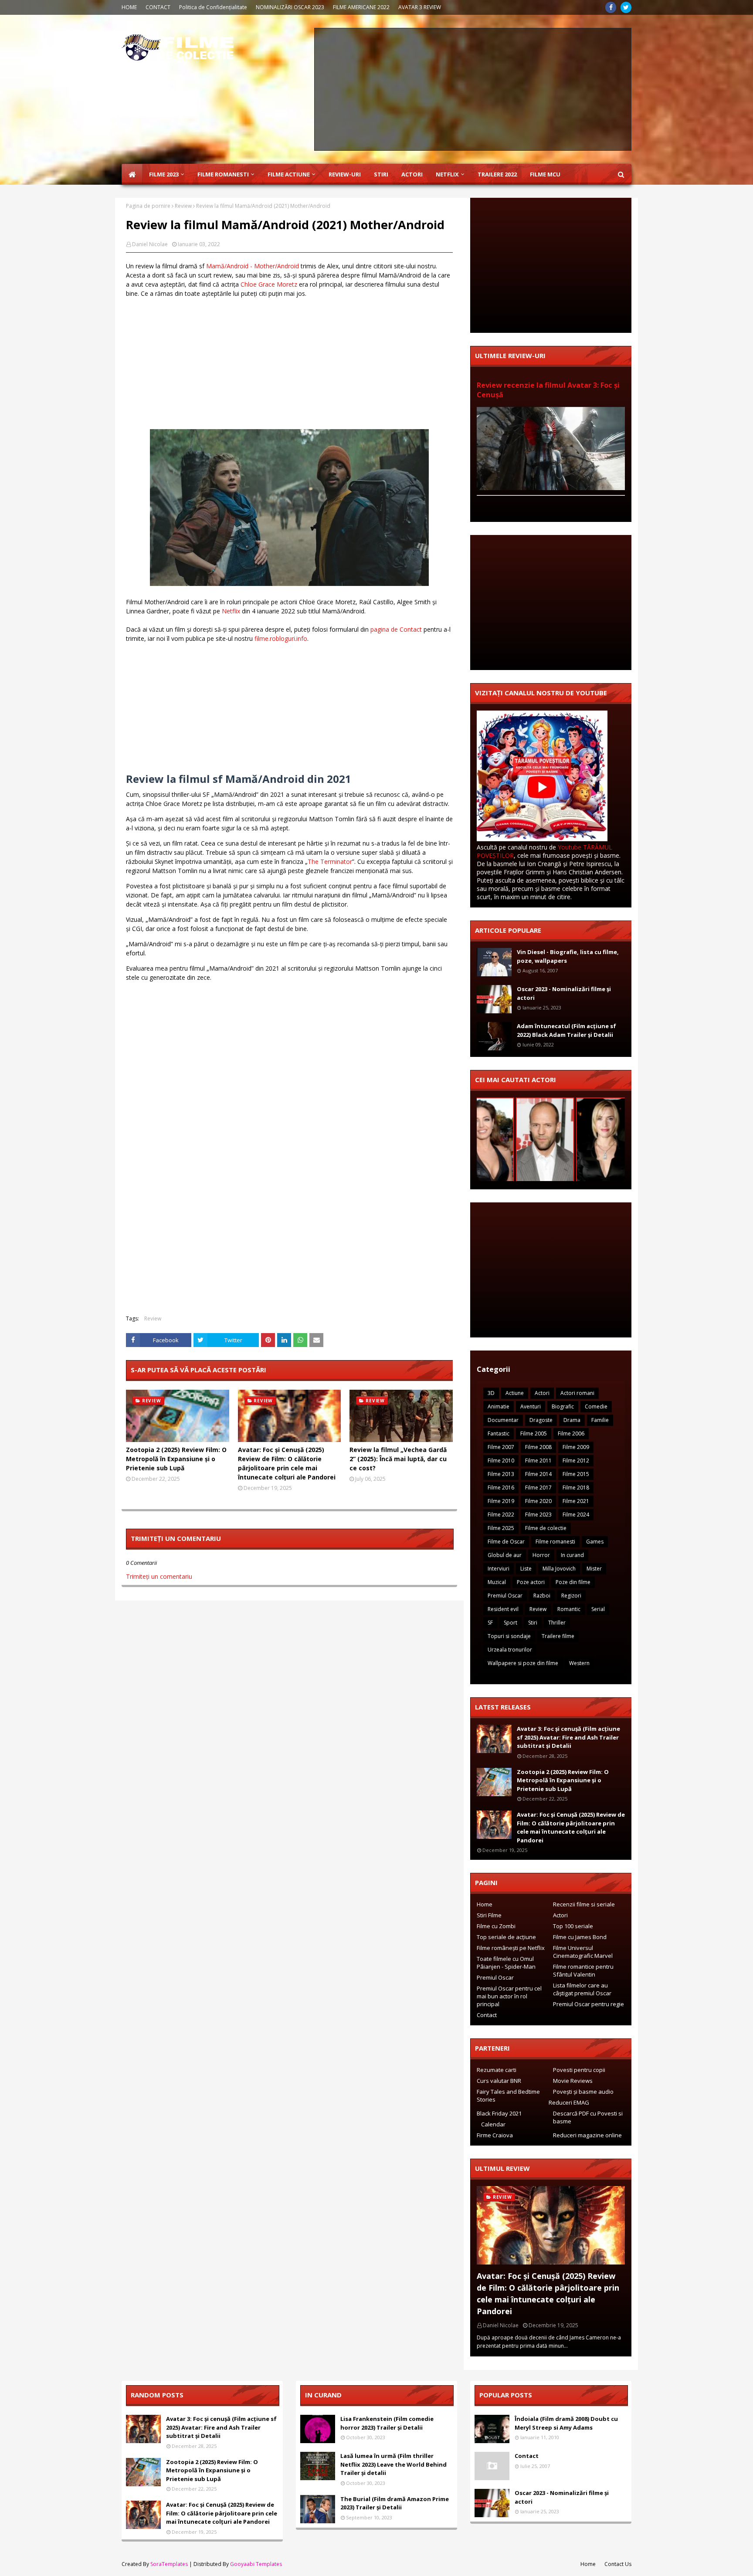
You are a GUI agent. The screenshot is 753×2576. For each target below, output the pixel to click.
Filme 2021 (576, 1501)
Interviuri (499, 1569)
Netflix (231, 611)
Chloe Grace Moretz (269, 284)
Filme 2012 (576, 1461)
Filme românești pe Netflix (511, 1948)
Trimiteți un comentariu (159, 1576)
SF (490, 1623)
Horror (541, 1555)
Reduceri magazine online (587, 2135)
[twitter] (626, 7)
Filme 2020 (538, 1501)
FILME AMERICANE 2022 (361, 7)
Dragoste (541, 1420)
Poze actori (531, 1582)
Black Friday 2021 (499, 2113)
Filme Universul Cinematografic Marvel (583, 1952)
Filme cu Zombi (496, 1926)
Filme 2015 (576, 1474)
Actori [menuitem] (412, 174)
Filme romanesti (555, 1542)
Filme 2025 (501, 1528)
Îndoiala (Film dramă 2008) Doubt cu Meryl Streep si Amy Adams (566, 2423)
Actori (542, 1393)
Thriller (557, 1623)
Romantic (569, 1609)
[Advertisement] (473, 89)
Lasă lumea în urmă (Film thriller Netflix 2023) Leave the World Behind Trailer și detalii (393, 2464)
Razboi (542, 1596)
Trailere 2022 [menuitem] (497, 174)
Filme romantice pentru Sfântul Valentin (583, 1970)
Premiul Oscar (505, 1596)
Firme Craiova (495, 2135)
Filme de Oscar (506, 1542)
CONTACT (158, 7)
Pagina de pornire (148, 206)
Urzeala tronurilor (510, 1650)
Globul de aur (505, 1555)
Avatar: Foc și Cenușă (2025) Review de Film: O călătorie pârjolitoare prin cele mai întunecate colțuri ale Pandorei (287, 1463)
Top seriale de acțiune (506, 1937)
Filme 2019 (501, 1501)
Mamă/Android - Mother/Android (253, 266)
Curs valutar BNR (499, 2081)
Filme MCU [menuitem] (545, 174)
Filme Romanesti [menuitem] (223, 174)
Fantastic (499, 1434)
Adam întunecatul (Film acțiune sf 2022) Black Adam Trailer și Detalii (566, 1030)
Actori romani (577, 1393)
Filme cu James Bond (580, 1937)
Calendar (493, 2124)
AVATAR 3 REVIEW (420, 7)
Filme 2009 (576, 1447)
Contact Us (618, 2564)
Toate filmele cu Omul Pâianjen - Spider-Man (506, 1963)
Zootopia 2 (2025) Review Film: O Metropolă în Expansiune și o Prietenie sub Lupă (176, 1459)
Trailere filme (558, 1636)
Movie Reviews (573, 2081)
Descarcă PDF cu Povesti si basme (588, 2117)
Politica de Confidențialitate (213, 7)
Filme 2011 (538, 1461)
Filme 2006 (571, 1434)
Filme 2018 (576, 1488)
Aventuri (531, 1406)
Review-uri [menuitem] (345, 174)
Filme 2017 (538, 1488)
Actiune (515, 1393)
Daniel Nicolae (150, 244)
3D (491, 1393)
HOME (129, 7)
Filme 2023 (538, 1515)
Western (579, 1663)
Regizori (571, 1596)
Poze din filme (573, 1582)
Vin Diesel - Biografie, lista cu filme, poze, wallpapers (568, 956)
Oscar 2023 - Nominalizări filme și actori (564, 993)
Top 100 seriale (573, 1926)
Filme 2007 (501, 1447)
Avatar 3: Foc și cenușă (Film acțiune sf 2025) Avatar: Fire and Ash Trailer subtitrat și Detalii (568, 1737)
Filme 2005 (534, 1434)
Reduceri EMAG (569, 2102)
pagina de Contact (396, 629)
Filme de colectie (546, 1528)
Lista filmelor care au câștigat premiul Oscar (582, 1989)
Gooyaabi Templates (256, 2564)
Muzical (497, 1582)
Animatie (499, 1406)
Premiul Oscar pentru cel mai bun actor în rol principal (509, 1996)
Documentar (503, 1420)
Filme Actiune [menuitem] (289, 174)
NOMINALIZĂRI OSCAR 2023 (290, 7)
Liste (526, 1569)
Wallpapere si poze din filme (523, 1663)
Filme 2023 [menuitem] (164, 174)
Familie (600, 1420)
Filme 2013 (501, 1474)
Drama (572, 1420)
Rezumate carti (497, 2070)
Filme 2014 (538, 1474)
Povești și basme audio (583, 2092)
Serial (598, 1609)
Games (595, 1542)
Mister (594, 1569)
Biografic (563, 1406)
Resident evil (503, 1609)
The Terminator (330, 861)
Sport (510, 1623)
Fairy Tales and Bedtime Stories (508, 2095)
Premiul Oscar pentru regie (588, 2004)
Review (183, 206)
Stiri (533, 1623)
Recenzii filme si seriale (584, 1904)
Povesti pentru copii (579, 2070)
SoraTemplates (169, 2564)
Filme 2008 (538, 1447)
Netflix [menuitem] (447, 174)
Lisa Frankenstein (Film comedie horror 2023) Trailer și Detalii (387, 2423)
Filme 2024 (576, 1515)
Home (485, 1904)
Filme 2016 (501, 1488)
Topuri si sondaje (509, 1636)
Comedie (596, 1406)
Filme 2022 (501, 1515)
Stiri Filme (489, 1915)
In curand (572, 1555)
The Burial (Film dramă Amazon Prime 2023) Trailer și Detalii (395, 2503)
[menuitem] (132, 174)
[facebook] (611, 7)
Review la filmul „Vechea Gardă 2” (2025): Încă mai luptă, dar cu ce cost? (398, 1459)
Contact (487, 2015)
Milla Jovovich (559, 1569)
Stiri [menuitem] (381, 174)
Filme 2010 (501, 1461)
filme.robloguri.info (281, 638)
